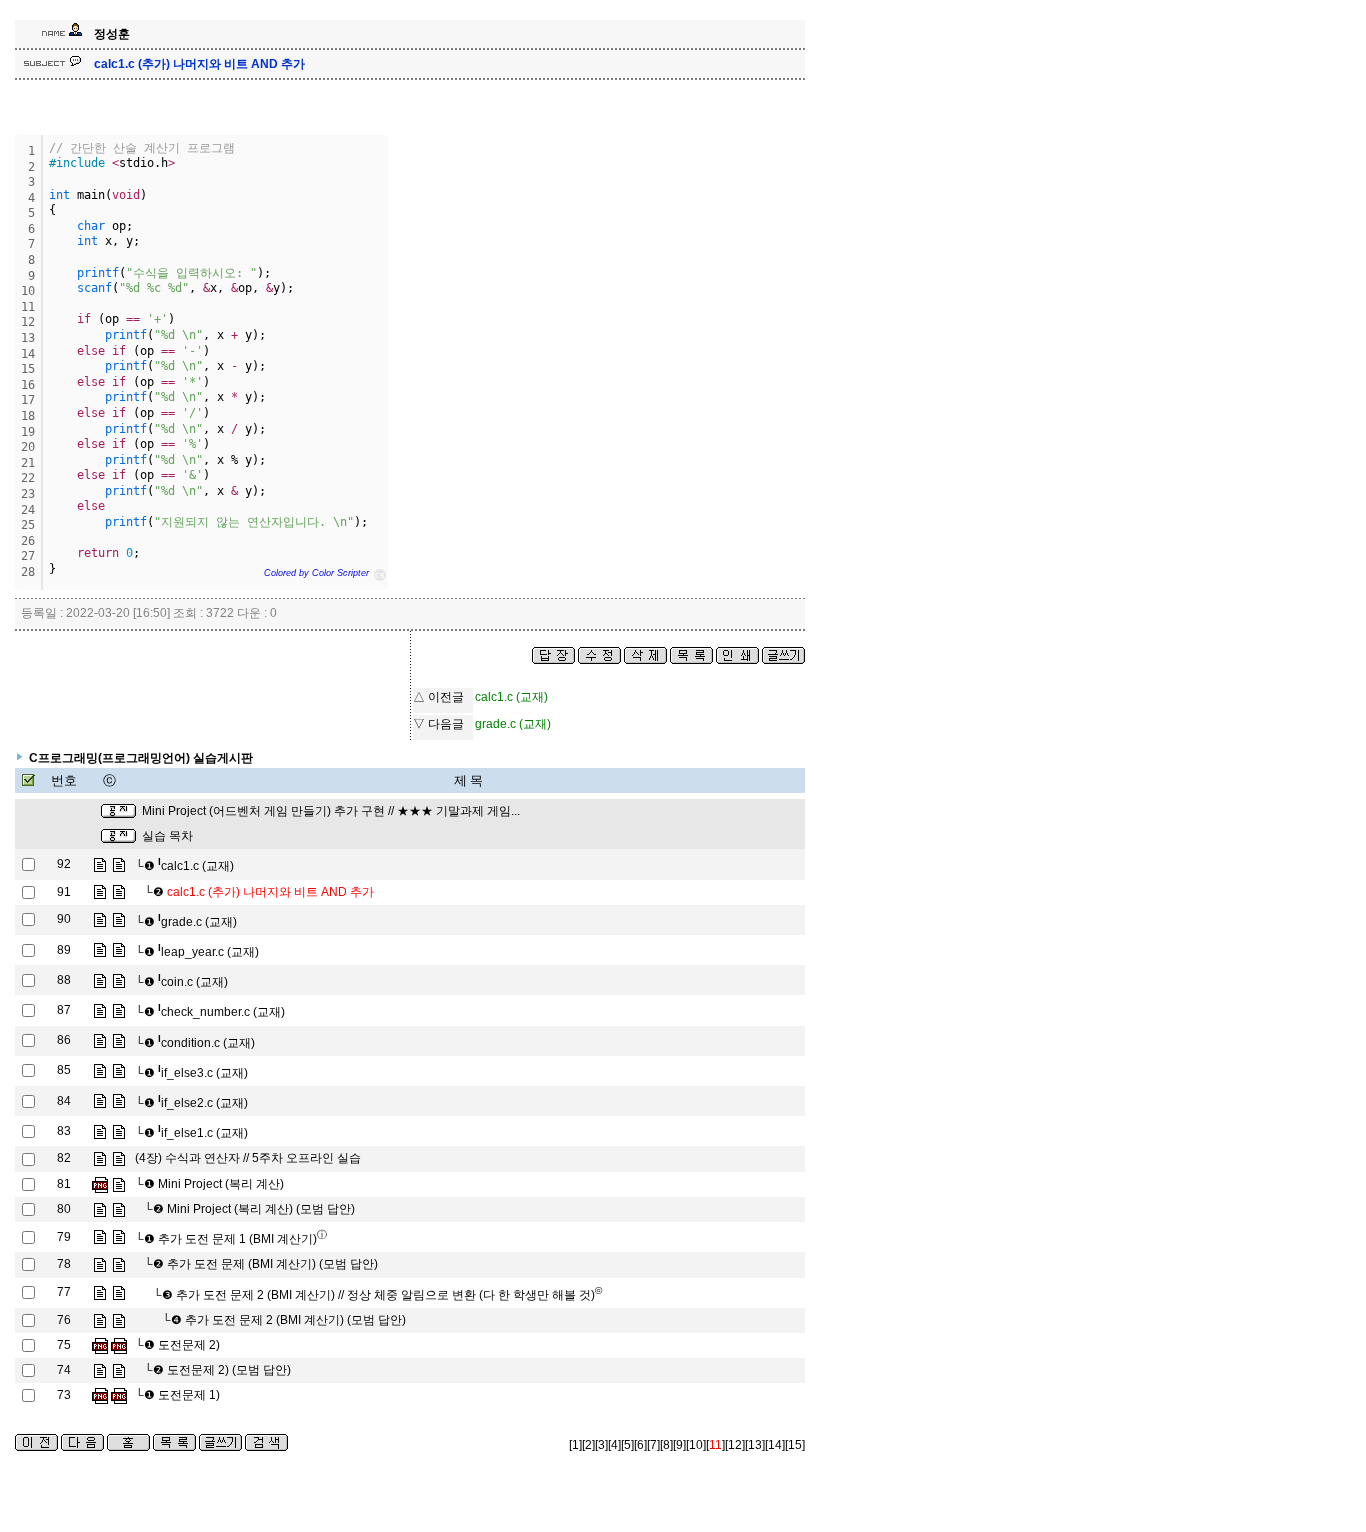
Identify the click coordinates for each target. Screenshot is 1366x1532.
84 (64, 1101)
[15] (795, 1445)
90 (64, 919)
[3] (601, 1445)
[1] (575, 1445)
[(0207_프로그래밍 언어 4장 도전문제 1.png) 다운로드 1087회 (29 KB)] (119, 1395)
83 (64, 1131)
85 (64, 1070)
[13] (755, 1445)
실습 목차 (167, 836)
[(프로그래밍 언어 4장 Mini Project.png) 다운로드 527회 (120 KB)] (100, 1184)
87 (64, 1010)
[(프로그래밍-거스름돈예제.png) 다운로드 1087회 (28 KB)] (100, 1395)
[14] (775, 1445)
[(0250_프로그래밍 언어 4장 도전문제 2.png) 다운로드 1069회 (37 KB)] (119, 1345)
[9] (679, 1445)
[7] (653, 1445)
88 (64, 980)
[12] (735, 1445)
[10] (696, 1445)
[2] (588, 1445)
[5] (627, 1445)
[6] (640, 1445)
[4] (614, 1445)
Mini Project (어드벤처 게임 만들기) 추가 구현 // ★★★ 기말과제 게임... (331, 811)
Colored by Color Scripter (316, 573)
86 (64, 1040)
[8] (666, 1445)
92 (64, 864)
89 (64, 950)
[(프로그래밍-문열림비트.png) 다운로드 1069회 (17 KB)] (100, 1345)
